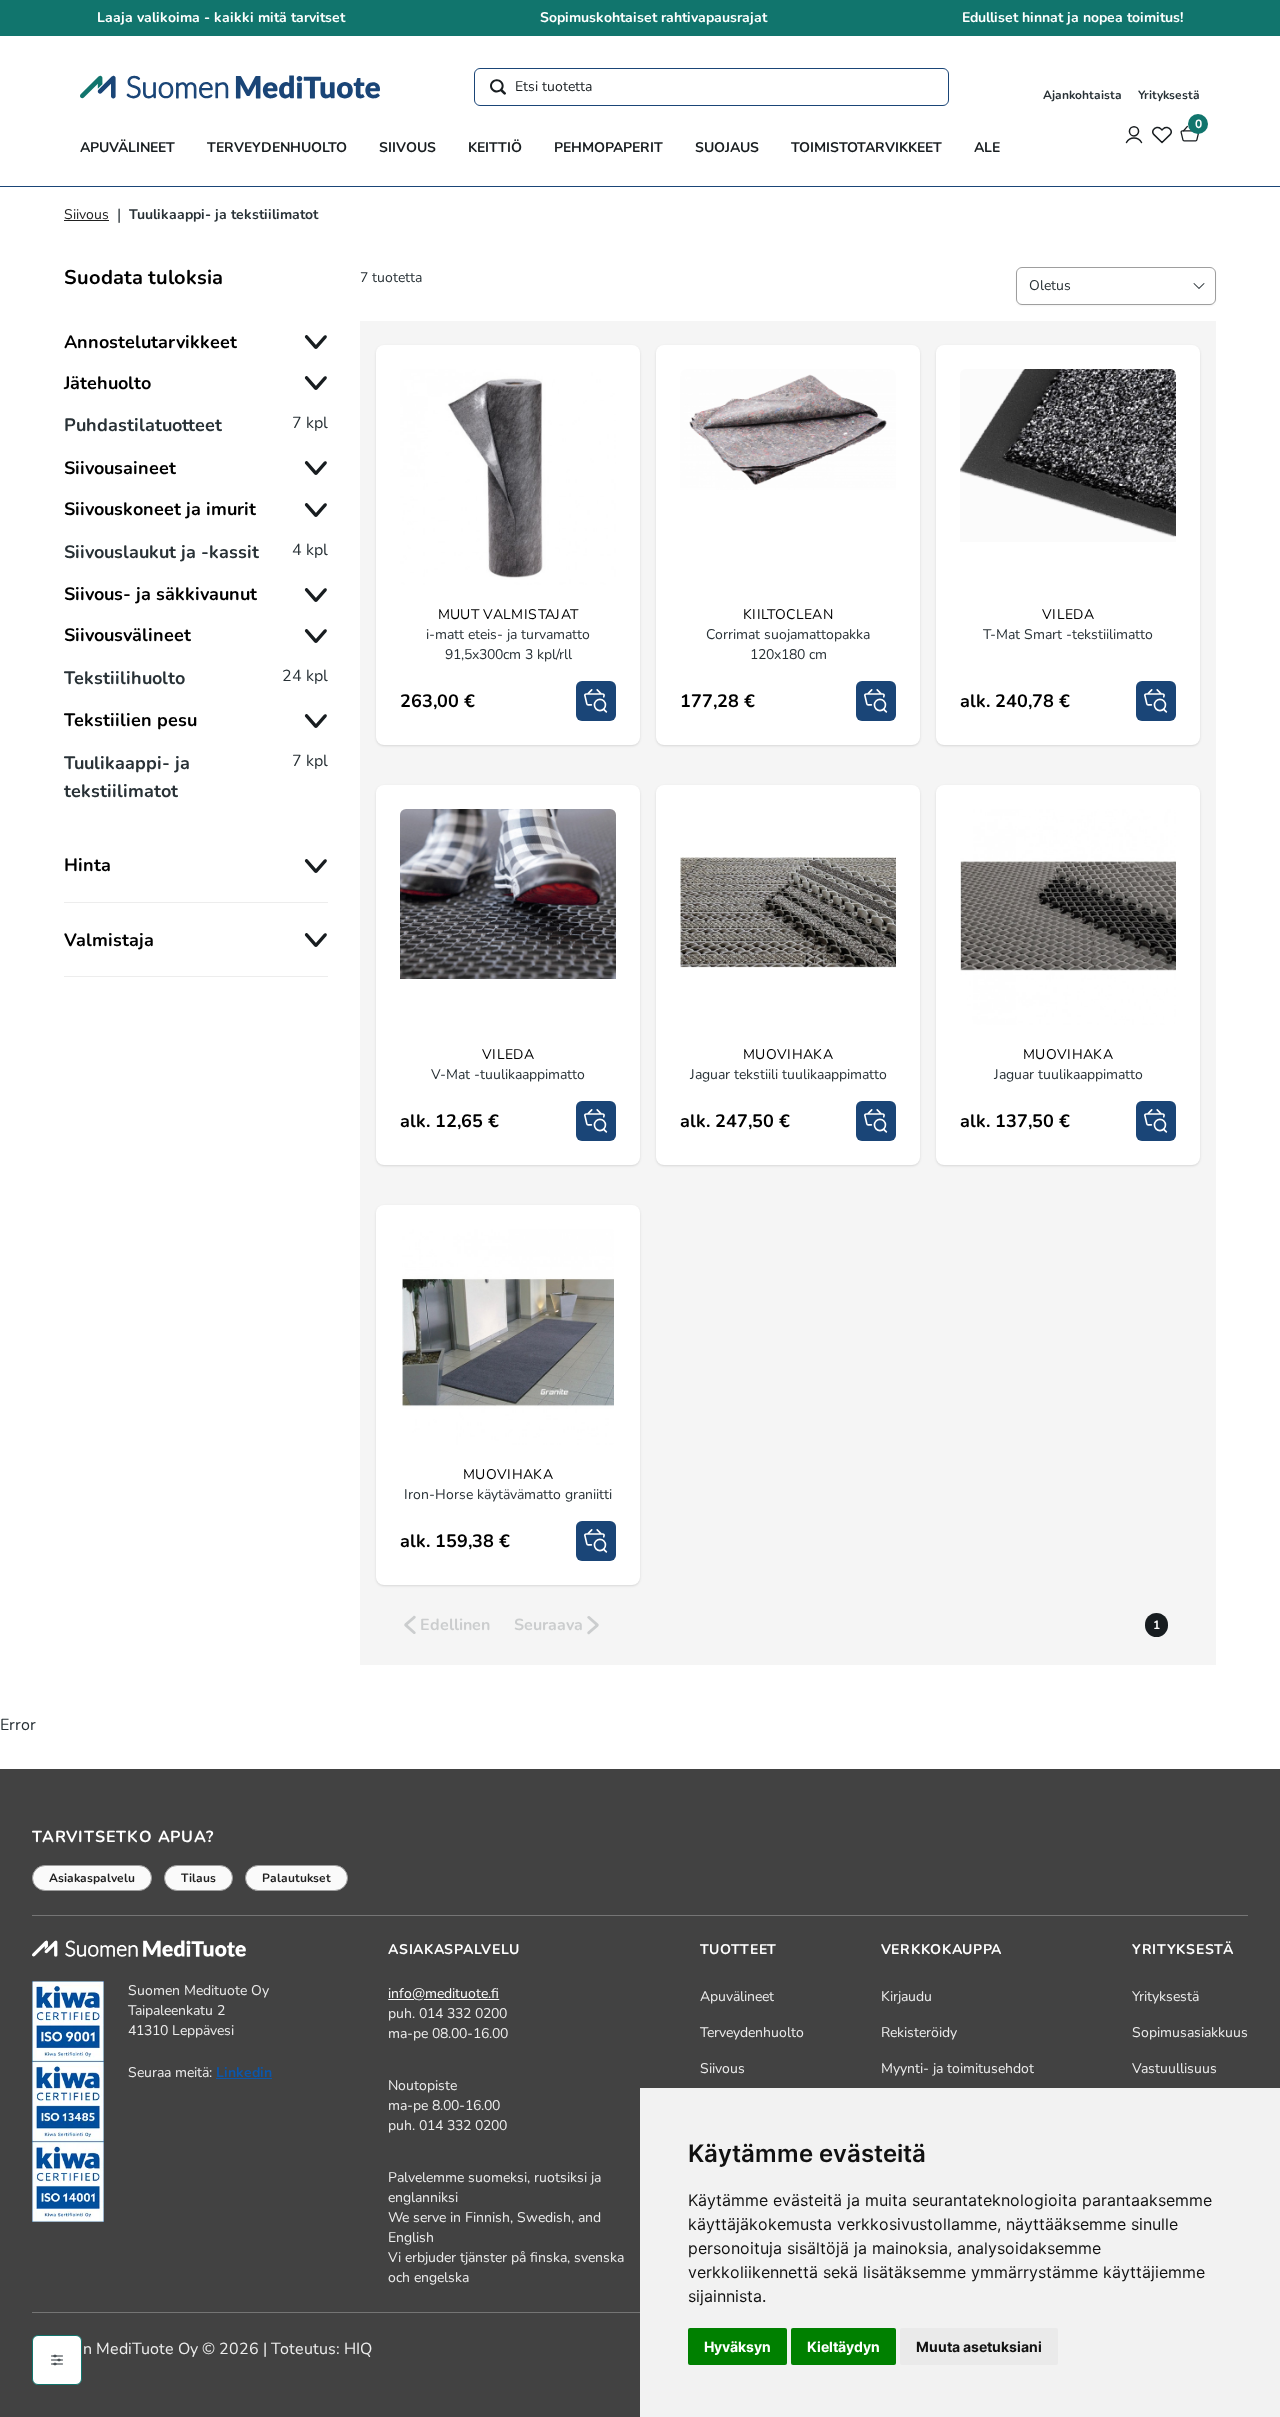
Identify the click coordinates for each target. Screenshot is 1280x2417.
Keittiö (495, 147)
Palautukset (296, 1878)
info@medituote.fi (443, 1993)
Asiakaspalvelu (92, 1878)
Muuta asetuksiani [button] (979, 2346)
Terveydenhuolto (277, 147)
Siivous (407, 147)
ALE (987, 147)
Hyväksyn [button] (737, 2346)
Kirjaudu (906, 1996)
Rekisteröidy (919, 2032)
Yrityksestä (1169, 95)
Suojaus (727, 147)
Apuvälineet (127, 147)
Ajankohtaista (1082, 95)
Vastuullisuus (1174, 2068)
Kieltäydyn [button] (843, 2346)
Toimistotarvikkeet (866, 147)
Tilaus (198, 1878)
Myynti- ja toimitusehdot (957, 2068)
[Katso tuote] (596, 701)
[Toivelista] (1162, 134)
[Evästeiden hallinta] (57, 2360)
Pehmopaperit (608, 147)
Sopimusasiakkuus (1190, 2032)
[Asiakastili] (1134, 134)
